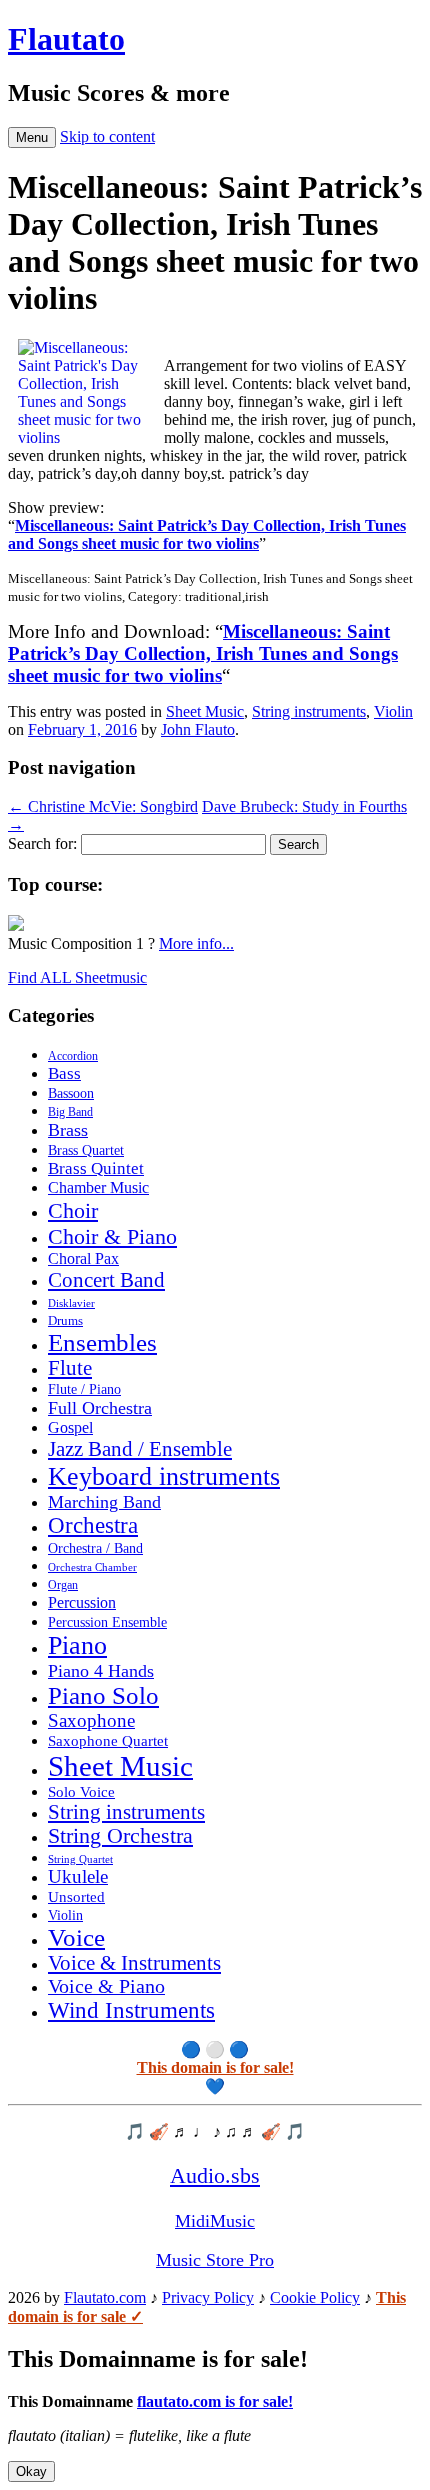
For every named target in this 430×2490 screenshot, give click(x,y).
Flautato (66, 39)
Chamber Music (98, 1188)
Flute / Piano (84, 1389)
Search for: (42, 843)
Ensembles (102, 1342)
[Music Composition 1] (16, 925)
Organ (63, 1585)
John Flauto (198, 729)
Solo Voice (81, 1792)
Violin (393, 711)
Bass (64, 1073)
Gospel (70, 1427)
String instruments (309, 711)
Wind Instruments (131, 2010)
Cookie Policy (315, 2297)
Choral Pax (83, 1258)
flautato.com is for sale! (215, 2401)
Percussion (82, 1602)
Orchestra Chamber (92, 1567)
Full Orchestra (100, 1408)
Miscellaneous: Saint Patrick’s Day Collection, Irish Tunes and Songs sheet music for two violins (207, 534)
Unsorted (76, 1896)
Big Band (70, 1112)
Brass (68, 1130)
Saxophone (91, 1720)
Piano (77, 1645)
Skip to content (107, 136)
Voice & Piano (106, 1986)
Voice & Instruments (134, 1963)
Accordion (73, 1056)
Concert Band (106, 1280)
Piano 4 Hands (101, 1671)
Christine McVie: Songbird (103, 806)
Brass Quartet (86, 1150)
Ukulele (78, 1877)
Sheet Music (205, 711)
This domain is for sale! (215, 2067)
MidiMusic (215, 2221)
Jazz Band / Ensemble (140, 1449)
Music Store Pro (215, 2260)
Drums (65, 1321)
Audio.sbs (215, 2175)
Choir (73, 1210)
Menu (32, 137)
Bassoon (71, 1093)
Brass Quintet (96, 1168)
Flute (70, 1368)
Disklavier (71, 1303)
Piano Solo (103, 1695)
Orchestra (93, 1525)
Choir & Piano (112, 1236)
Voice (76, 1937)
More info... (196, 943)
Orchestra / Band (95, 1548)
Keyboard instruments (164, 1476)
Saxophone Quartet (108, 1741)
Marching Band (104, 1502)
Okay (31, 2471)
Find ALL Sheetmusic (77, 977)
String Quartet (80, 1859)
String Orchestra (120, 1836)
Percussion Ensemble (107, 1622)
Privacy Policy (208, 2297)
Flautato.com (105, 2297)
